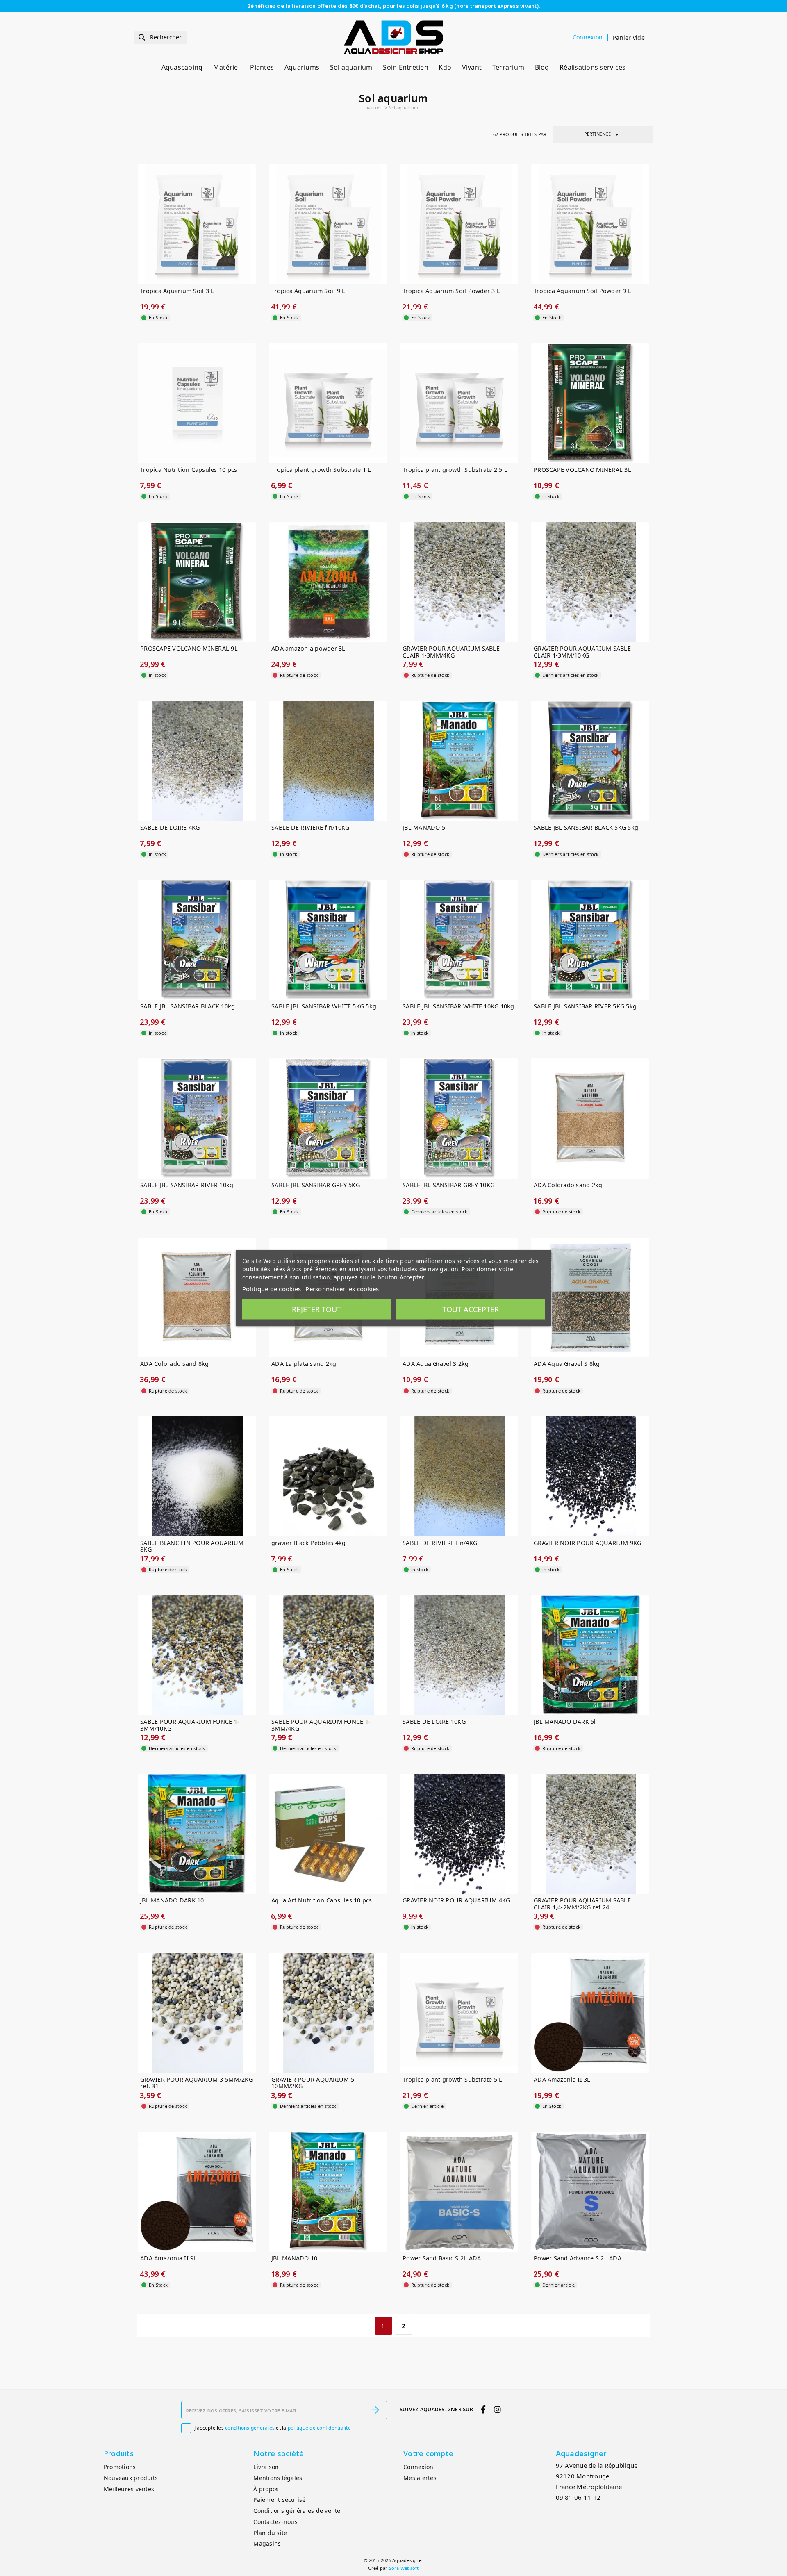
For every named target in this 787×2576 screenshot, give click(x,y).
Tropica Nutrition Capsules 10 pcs (189, 470)
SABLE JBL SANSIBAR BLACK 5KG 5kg (586, 828)
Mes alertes (420, 2478)
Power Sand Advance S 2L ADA (578, 2259)
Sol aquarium (351, 67)
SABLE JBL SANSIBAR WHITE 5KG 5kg (324, 1007)
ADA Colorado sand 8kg (174, 1364)
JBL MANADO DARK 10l (173, 1901)
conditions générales (250, 2428)
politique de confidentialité (319, 2428)
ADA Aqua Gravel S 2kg (436, 1364)
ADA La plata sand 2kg (304, 1364)
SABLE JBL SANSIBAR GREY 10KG (448, 1185)
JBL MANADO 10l (295, 2259)
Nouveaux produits (131, 2478)
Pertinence (603, 134)
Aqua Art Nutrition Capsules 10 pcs (322, 1901)
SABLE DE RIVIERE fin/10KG (310, 828)
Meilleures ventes (129, 2489)
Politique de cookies (272, 1289)
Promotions (120, 2467)
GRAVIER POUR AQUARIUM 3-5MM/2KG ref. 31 (197, 2083)
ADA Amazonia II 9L (169, 2259)
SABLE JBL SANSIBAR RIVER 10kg (187, 1185)
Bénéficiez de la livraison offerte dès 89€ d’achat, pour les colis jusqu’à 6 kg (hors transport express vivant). (393, 6)
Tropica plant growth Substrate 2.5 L (455, 470)
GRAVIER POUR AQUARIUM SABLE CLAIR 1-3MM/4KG (451, 652)
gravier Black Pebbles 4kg (308, 1543)
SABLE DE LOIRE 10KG (434, 1722)
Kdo (445, 67)
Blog (542, 67)
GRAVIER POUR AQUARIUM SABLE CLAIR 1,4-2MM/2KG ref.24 (582, 1904)
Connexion (418, 2467)
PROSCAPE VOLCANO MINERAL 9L (189, 649)
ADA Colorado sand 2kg (568, 1185)
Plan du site (270, 2533)
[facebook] (483, 2409)
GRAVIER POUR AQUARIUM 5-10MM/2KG (314, 2083)
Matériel (226, 67)
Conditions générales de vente (297, 2511)
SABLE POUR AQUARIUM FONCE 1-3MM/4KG (321, 1725)
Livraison (266, 2467)
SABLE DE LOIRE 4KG (170, 828)
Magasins (267, 2543)
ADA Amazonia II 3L (562, 2080)
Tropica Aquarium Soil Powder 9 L (582, 291)
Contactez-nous (275, 2522)
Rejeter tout (316, 1309)
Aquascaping (182, 67)
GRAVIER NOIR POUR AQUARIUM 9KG (588, 1543)
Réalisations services (593, 67)
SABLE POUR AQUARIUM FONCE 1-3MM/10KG (190, 1725)
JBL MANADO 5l (425, 828)
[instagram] (497, 2409)
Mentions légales (278, 2478)
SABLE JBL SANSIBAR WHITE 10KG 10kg (458, 1007)
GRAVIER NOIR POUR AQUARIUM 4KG (456, 1901)
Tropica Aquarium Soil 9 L (308, 291)
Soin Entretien (406, 67)
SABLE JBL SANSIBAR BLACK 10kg (188, 1007)
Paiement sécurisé (279, 2500)
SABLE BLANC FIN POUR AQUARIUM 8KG (192, 1546)
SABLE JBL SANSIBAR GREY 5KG (316, 1185)
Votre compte (428, 2453)
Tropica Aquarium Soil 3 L (177, 291)
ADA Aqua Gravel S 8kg (567, 1364)
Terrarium (508, 67)
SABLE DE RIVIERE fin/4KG (440, 1543)
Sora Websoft (404, 2568)
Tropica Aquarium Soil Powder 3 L (451, 291)
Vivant (472, 67)
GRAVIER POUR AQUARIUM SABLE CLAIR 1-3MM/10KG (582, 652)
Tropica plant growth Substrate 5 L (453, 2080)
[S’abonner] (375, 2410)
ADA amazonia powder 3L (308, 649)
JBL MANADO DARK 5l (565, 1722)
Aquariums (302, 67)
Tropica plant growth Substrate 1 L (321, 470)
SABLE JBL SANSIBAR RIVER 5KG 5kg (585, 1007)
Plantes (262, 67)
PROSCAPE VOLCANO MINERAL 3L (582, 470)
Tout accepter (471, 1309)
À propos (266, 2489)
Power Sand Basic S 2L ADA (442, 2259)
